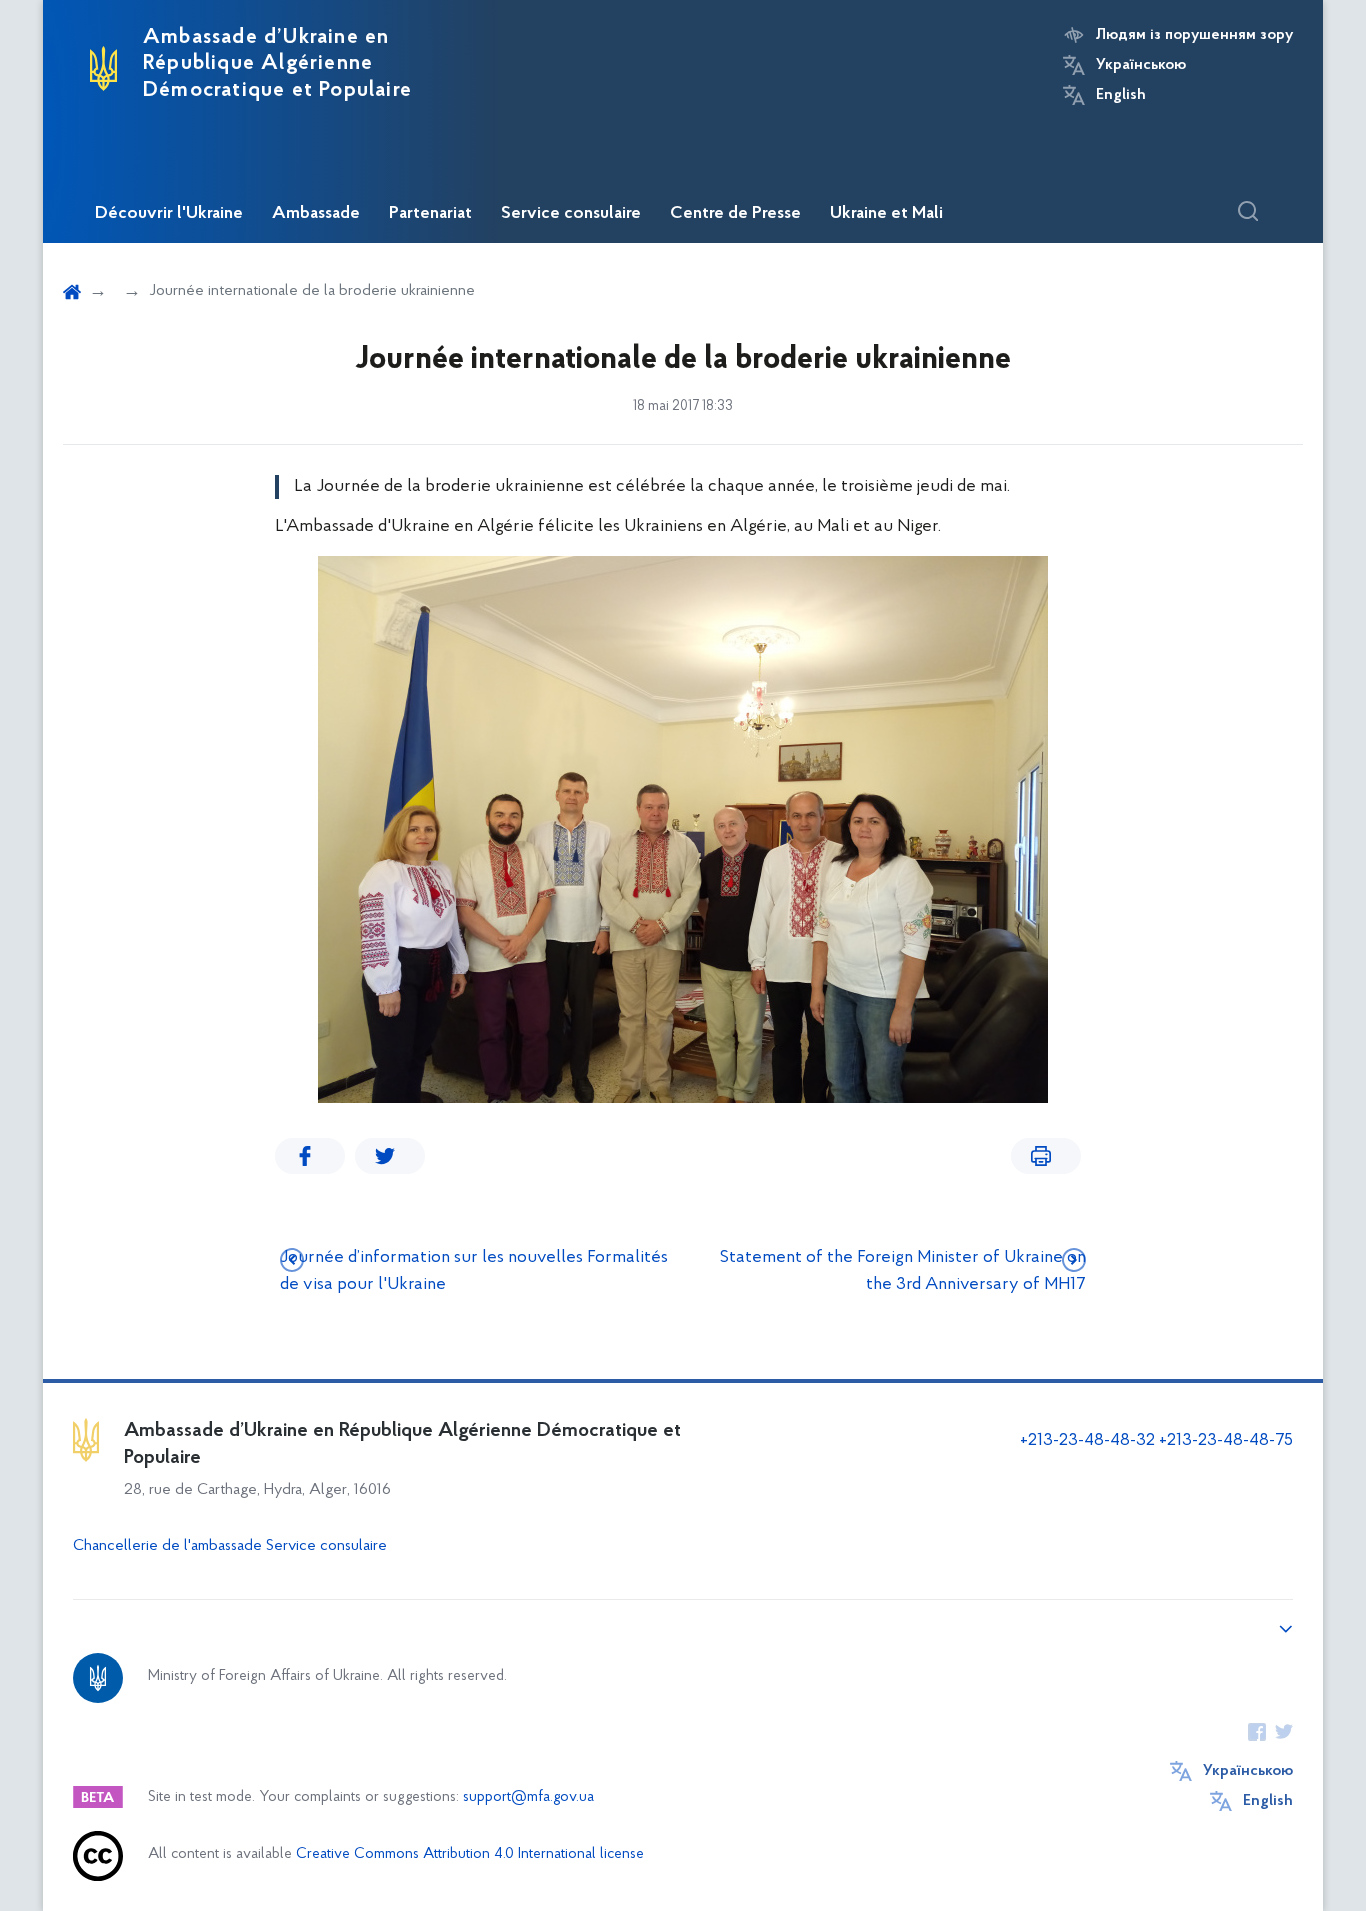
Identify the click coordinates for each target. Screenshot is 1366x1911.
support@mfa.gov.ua (528, 1797)
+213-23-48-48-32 (1087, 1441)
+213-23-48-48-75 (1226, 1441)
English (1121, 95)
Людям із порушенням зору (1194, 35)
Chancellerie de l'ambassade (167, 1546)
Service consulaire (571, 214)
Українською (1141, 65)
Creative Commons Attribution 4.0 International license (470, 1854)
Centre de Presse (735, 214)
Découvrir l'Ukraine (169, 214)
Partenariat (430, 214)
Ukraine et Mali (886, 214)
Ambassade (316, 214)
